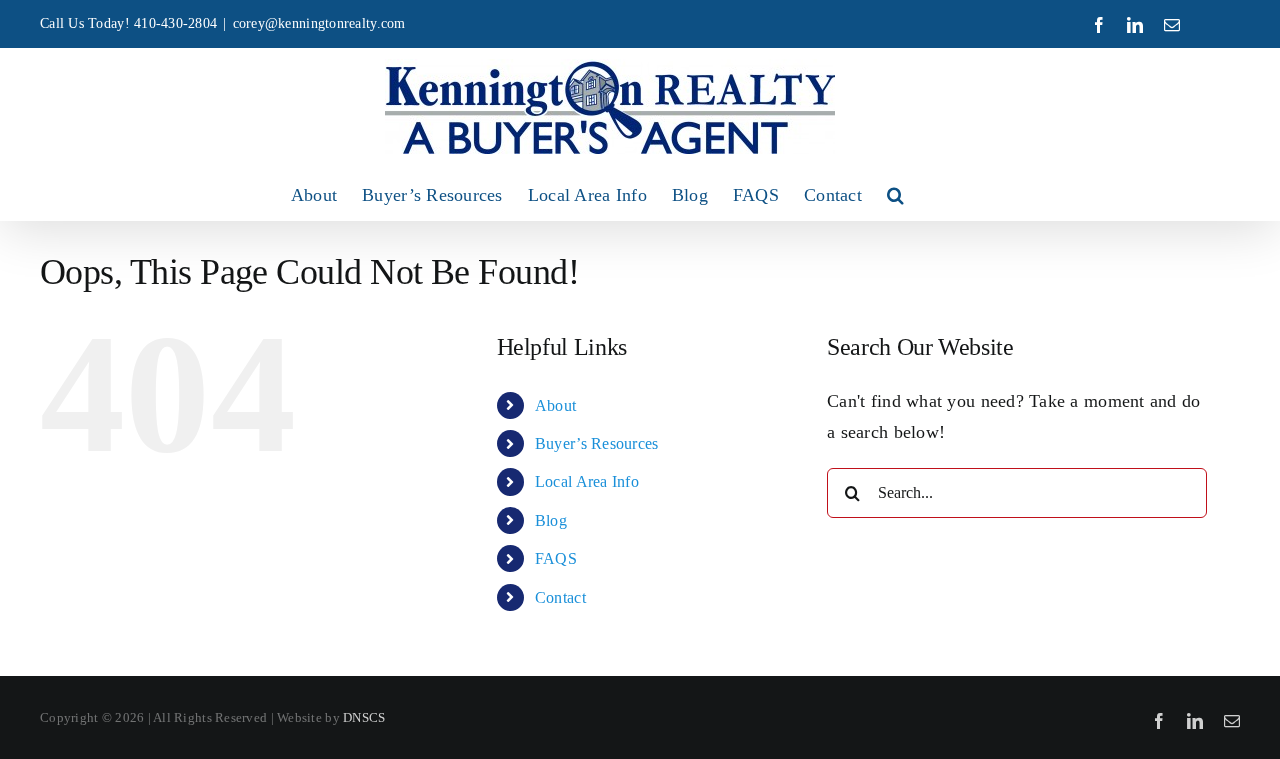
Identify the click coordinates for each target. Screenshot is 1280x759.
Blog (551, 520)
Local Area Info (587, 481)
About (555, 405)
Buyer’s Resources (597, 443)
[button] (895, 195)
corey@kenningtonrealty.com (319, 23)
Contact (560, 597)
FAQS (556, 558)
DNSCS (364, 717)
